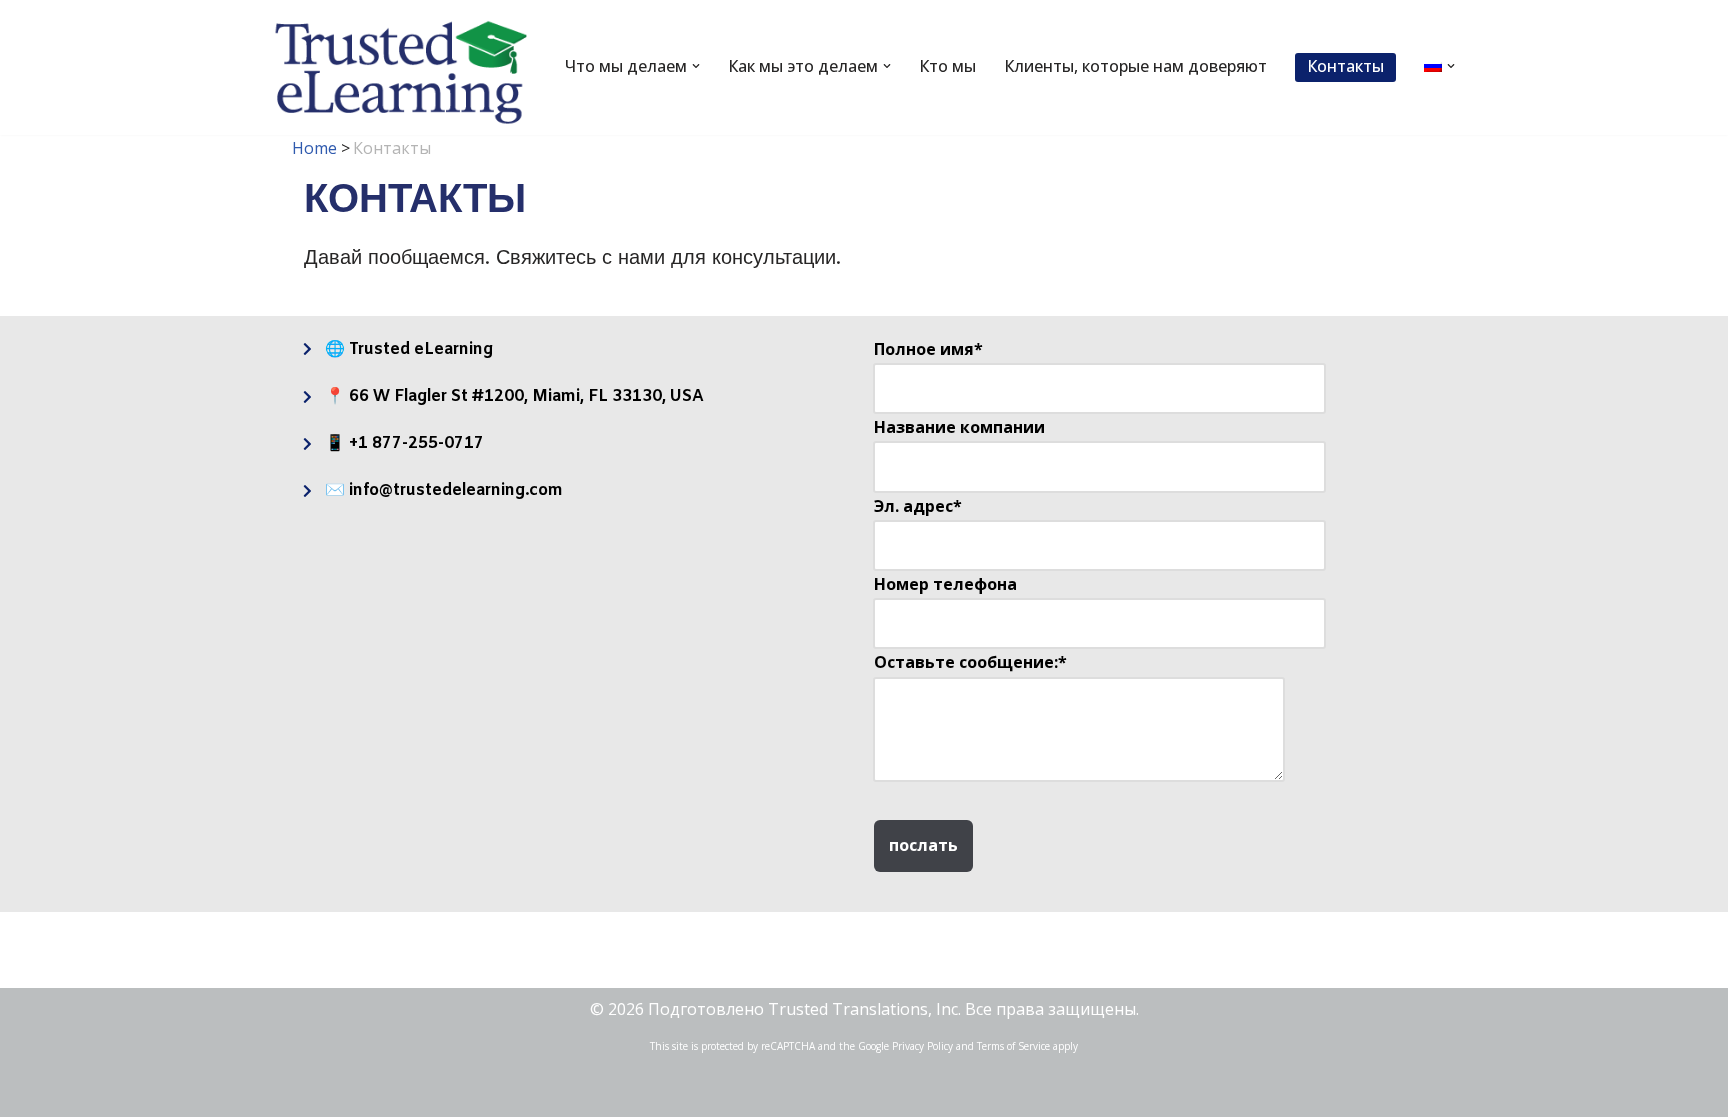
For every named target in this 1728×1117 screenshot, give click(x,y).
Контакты (1345, 66)
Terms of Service (1013, 1046)
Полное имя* (928, 349)
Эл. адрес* (918, 506)
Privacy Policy (922, 1046)
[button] (696, 66)
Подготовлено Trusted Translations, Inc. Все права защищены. (893, 1009)
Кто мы (947, 66)
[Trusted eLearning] (402, 72)
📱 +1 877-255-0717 (404, 443)
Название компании (959, 427)
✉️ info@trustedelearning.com (444, 490)
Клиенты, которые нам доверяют (1135, 66)
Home (314, 148)
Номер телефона (945, 584)
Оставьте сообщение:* (970, 662)
